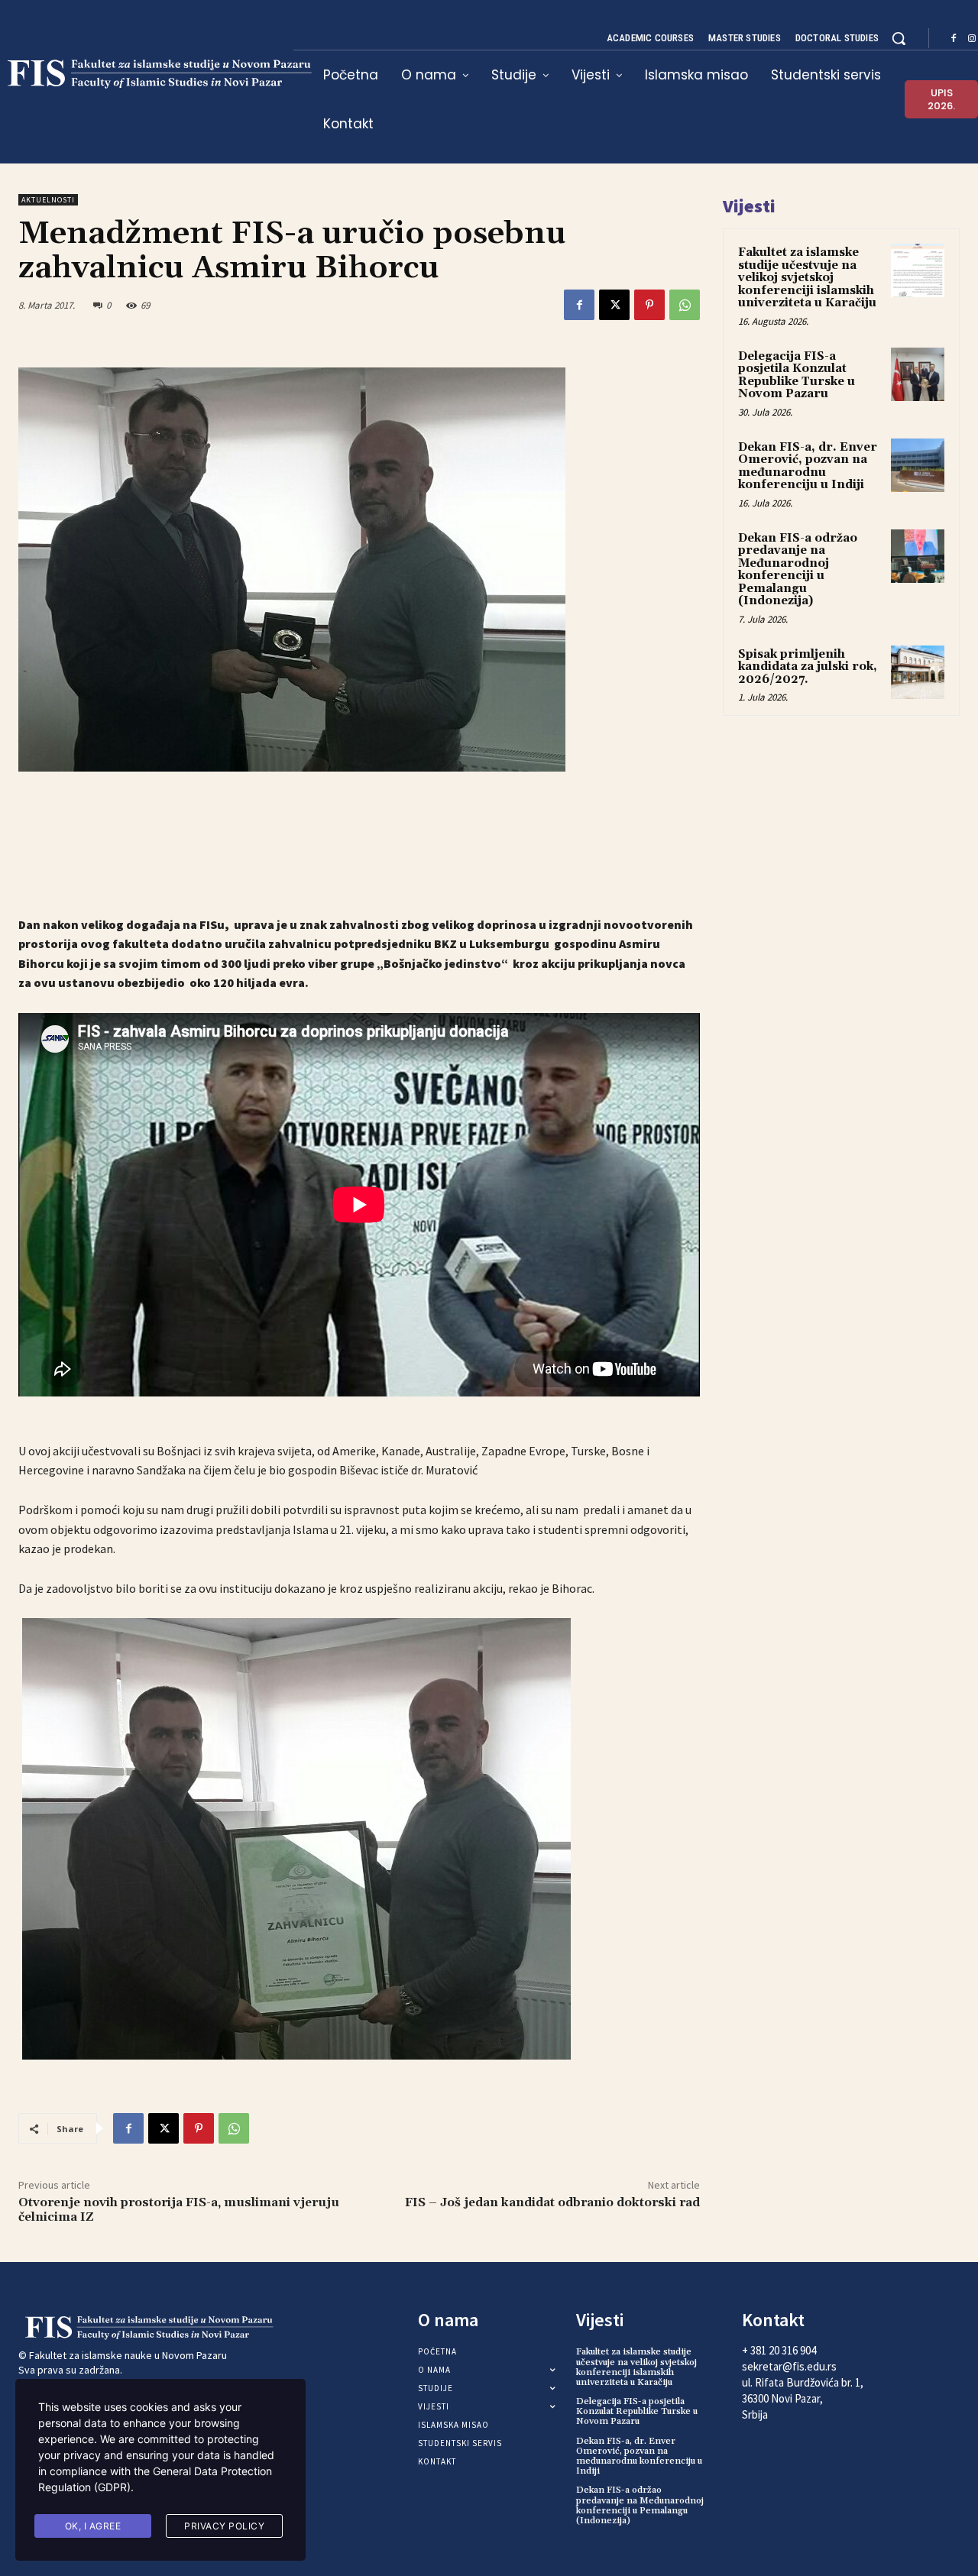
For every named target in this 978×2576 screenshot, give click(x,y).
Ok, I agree (93, 2526)
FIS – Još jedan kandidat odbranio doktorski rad (552, 2202)
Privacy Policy (224, 2526)
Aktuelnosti (48, 200)
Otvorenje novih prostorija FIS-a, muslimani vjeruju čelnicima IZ (179, 2210)
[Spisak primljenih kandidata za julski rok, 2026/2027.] (918, 672)
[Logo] (128, 2328)
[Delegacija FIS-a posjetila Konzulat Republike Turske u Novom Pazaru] (918, 374)
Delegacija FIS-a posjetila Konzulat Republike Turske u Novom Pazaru (797, 375)
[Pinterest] (649, 305)
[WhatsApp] (685, 305)
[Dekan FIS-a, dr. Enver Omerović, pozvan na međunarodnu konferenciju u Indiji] (918, 465)
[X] (614, 305)
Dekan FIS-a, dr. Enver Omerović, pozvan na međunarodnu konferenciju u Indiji (808, 466)
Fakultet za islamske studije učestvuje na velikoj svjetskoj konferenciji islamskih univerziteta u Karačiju (807, 278)
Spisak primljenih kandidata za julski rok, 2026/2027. (808, 667)
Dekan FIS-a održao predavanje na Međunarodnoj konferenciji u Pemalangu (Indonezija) (798, 570)
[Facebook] (954, 39)
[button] (899, 38)
